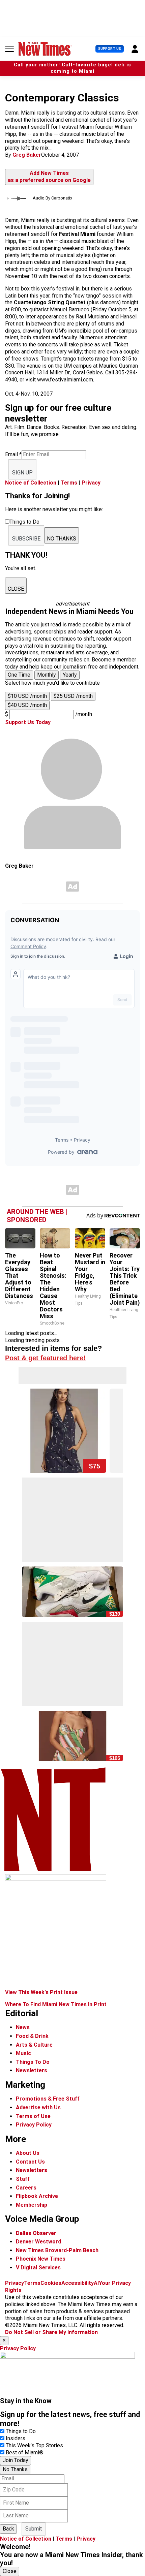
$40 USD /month (27, 705)
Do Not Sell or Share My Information (51, 2332)
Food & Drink (32, 2036)
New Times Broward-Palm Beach (57, 2250)
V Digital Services (38, 2268)
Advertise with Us (38, 2107)
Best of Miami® (25, 2453)
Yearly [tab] (70, 675)
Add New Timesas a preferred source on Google (49, 177)
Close (10, 2571)
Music (23, 2053)
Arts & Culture (34, 2045)
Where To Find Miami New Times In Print (56, 2004)
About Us (28, 2153)
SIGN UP (22, 473)
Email (13, 454)
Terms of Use (33, 2116)
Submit (34, 2529)
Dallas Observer (36, 2233)
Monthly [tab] (47, 675)
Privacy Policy (34, 2125)
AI (96, 2283)
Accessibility (78, 2283)
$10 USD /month (27, 696)
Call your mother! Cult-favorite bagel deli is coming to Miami (72, 68)
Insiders (16, 2438)
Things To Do (33, 2062)
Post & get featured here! (45, 1358)
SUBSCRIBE (26, 539)
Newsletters (32, 2070)
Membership (32, 2205)
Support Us (110, 49)
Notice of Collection (31, 483)
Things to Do (21, 2431)
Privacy (91, 483)
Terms (69, 483)
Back (8, 2529)
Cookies (51, 2283)
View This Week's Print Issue (41, 1992)
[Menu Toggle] (9, 49)
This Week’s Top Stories (34, 2445)
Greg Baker (27, 155)
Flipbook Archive (37, 2196)
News (23, 2027)
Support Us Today (28, 722)
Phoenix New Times (41, 2259)
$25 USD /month (73, 696)
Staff (23, 2179)
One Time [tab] (19, 675)
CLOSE (16, 589)
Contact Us (30, 2162)
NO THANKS (62, 539)
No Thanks (15, 2469)
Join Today (16, 2460)
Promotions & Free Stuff (48, 2099)
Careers (26, 2188)
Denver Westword (38, 2242)
